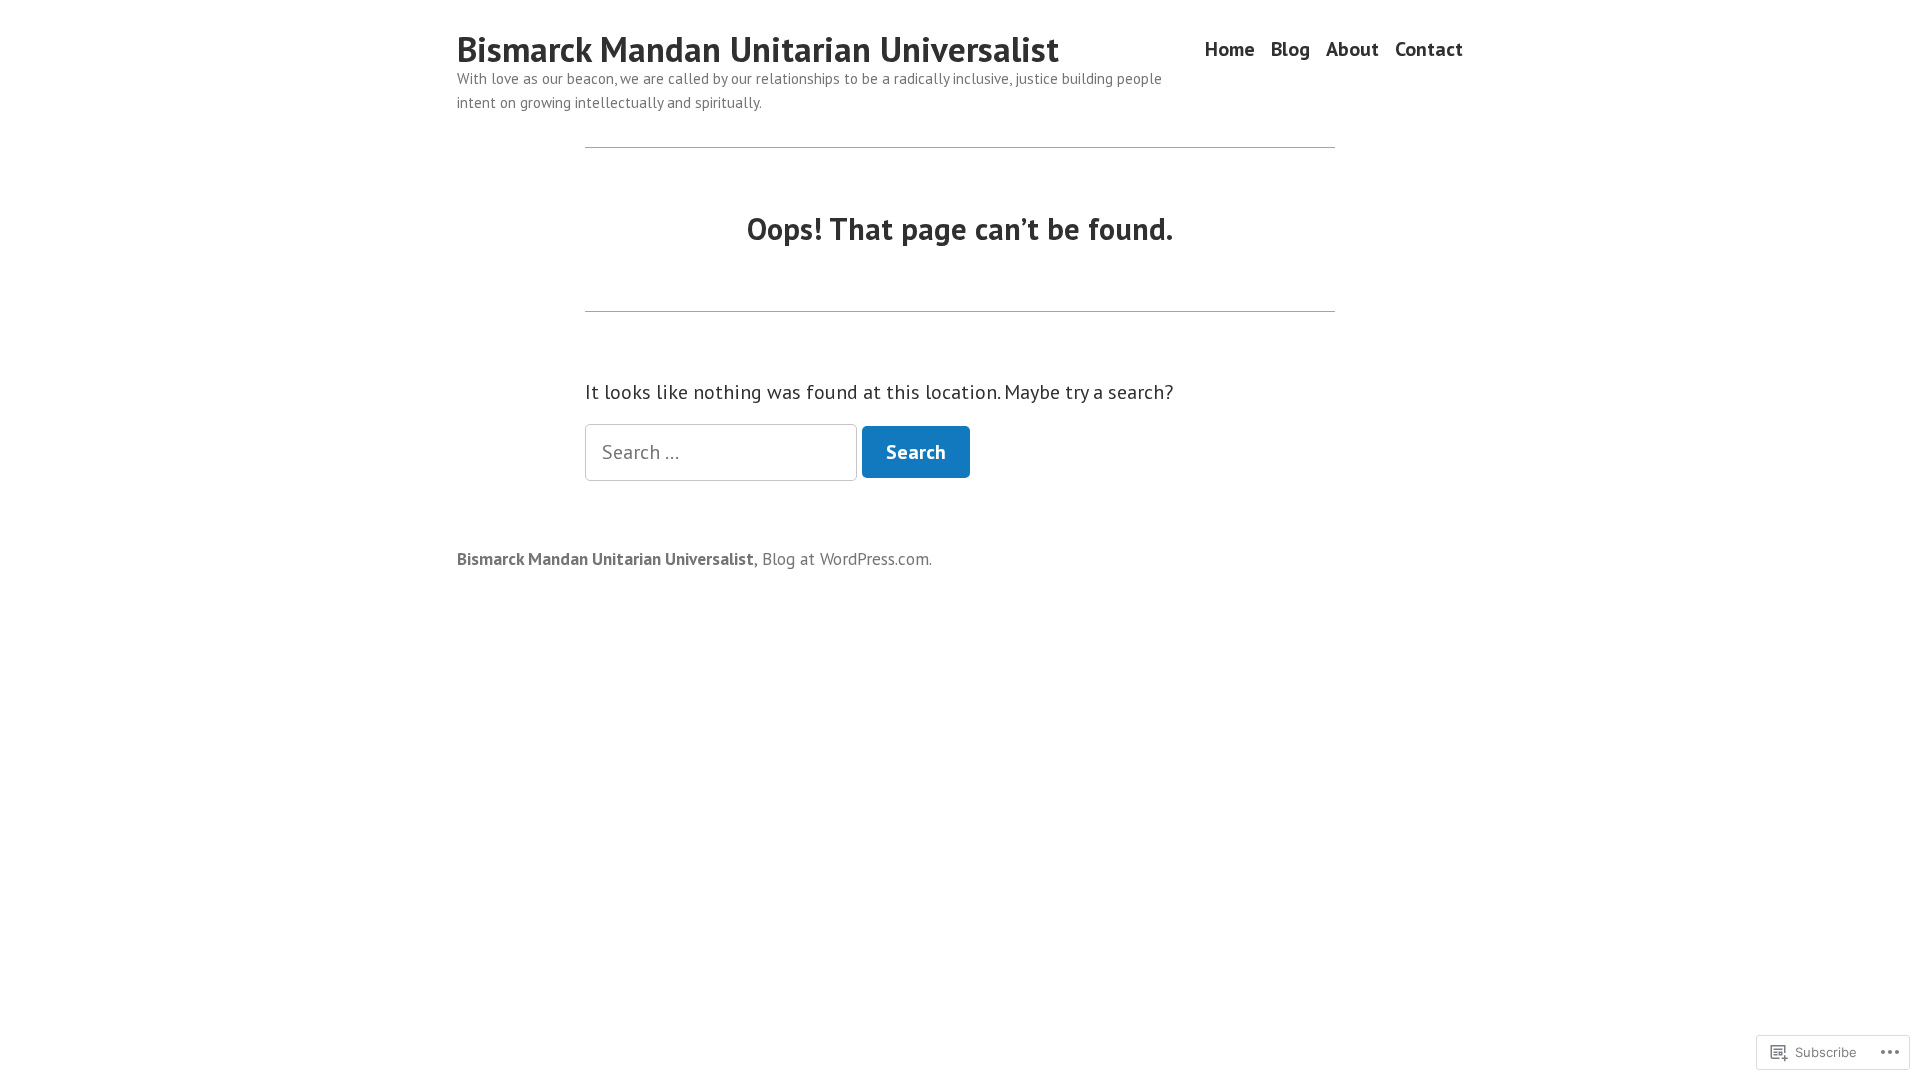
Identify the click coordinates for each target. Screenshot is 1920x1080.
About (1352, 49)
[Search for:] (723, 452)
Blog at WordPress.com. (847, 558)
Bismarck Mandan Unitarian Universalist (758, 49)
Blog (1290, 49)
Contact (1429, 49)
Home (1230, 49)
